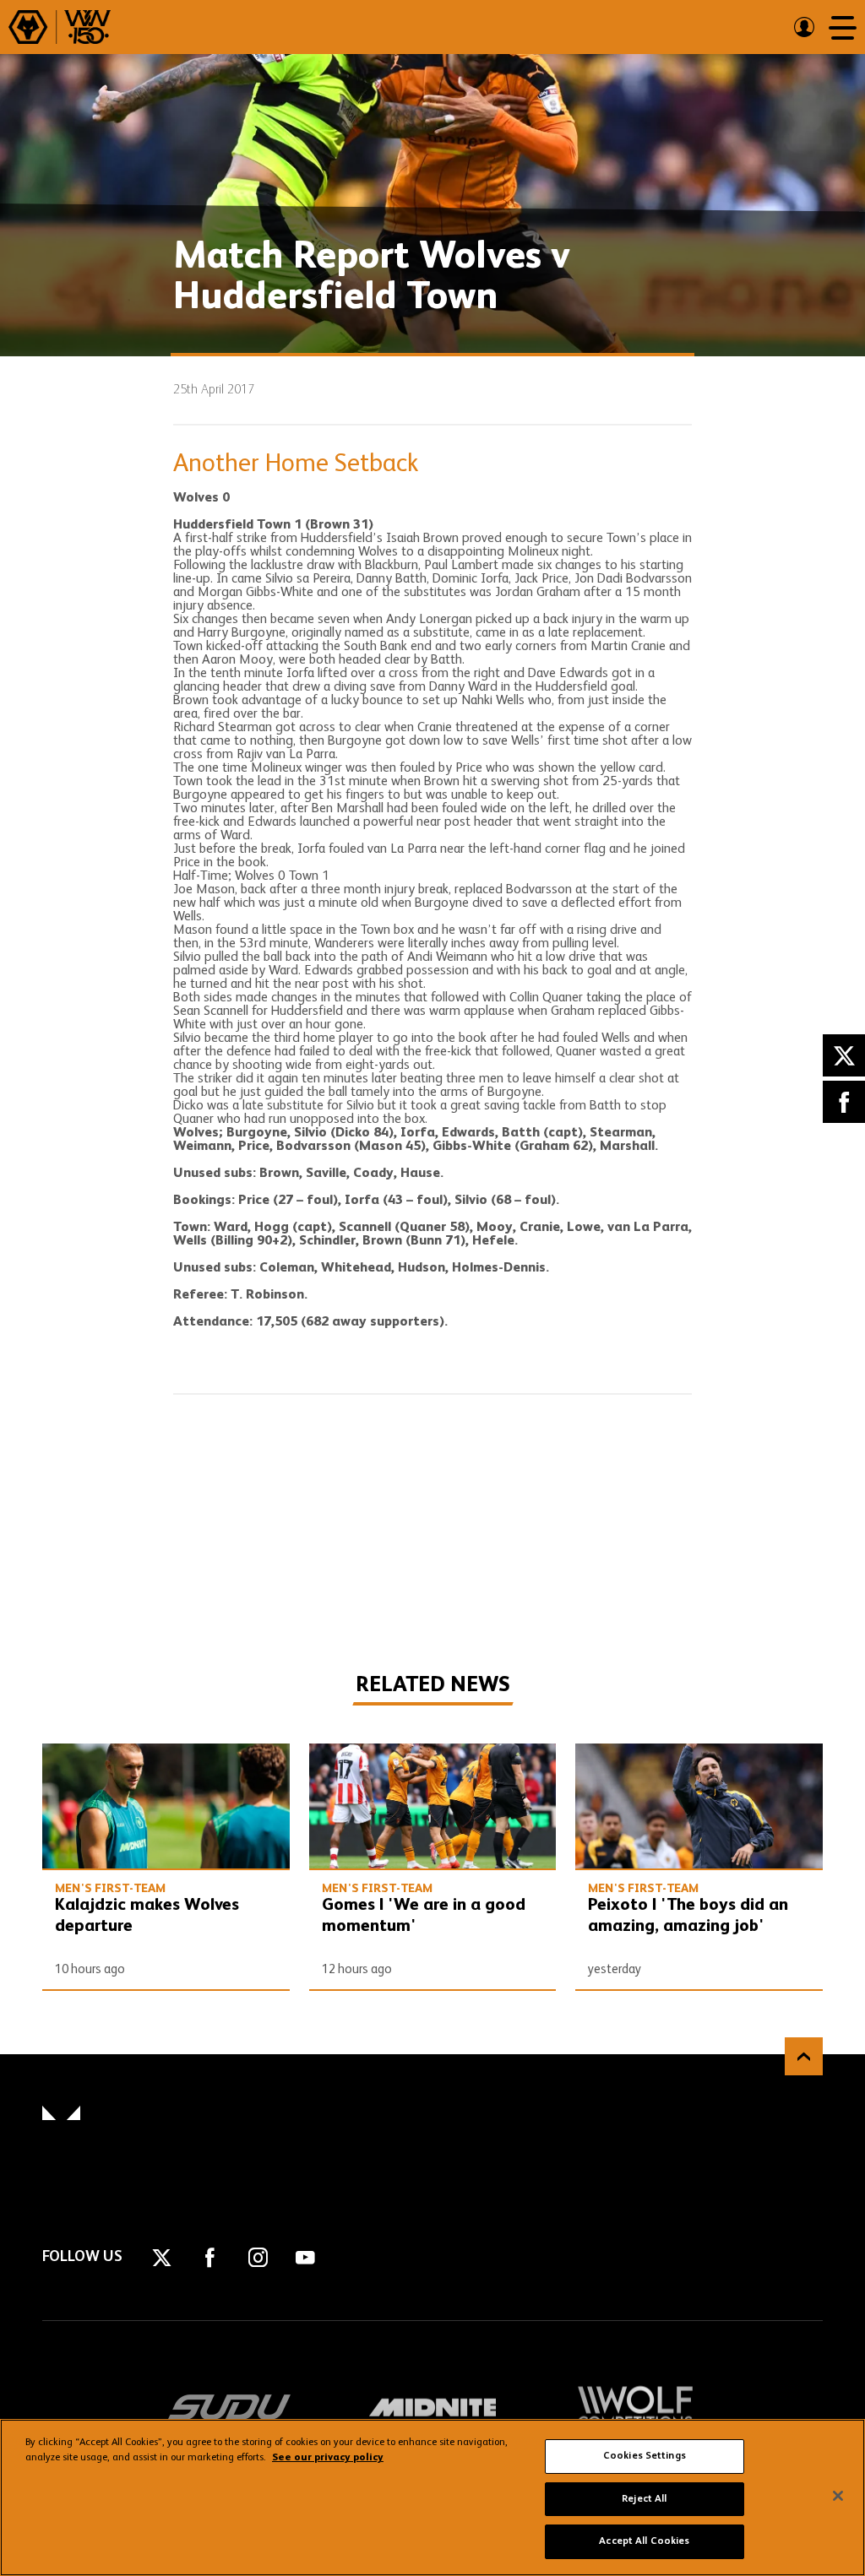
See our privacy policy (328, 2458)
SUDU (230, 2407)
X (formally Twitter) (844, 1055)
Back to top (804, 2056)
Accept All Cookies (644, 2541)
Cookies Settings (645, 2456)
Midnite (432, 2407)
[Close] (838, 2496)
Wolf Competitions (635, 2407)
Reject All (644, 2499)
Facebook (844, 1102)
